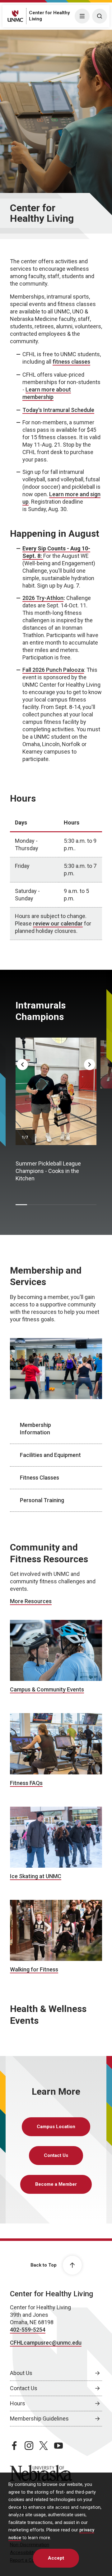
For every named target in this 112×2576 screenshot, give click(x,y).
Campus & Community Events (47, 1689)
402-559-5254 (28, 2330)
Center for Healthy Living (51, 2294)
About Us (21, 2373)
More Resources (31, 1601)
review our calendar (58, 923)
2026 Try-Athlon (43, 598)
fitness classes (71, 362)
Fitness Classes (40, 1478)
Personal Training (42, 1500)
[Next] (90, 1065)
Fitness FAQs (26, 1783)
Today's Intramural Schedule (58, 410)
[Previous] (22, 1065)
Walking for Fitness (34, 1969)
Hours (18, 2403)
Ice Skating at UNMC (36, 1876)
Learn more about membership (47, 393)
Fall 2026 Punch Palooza (53, 670)
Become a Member (56, 2184)
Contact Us (56, 2155)
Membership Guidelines (39, 2419)
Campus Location (56, 2127)
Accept (56, 2558)
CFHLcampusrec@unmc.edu (46, 2343)
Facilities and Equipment (50, 1455)
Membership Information (35, 1429)
